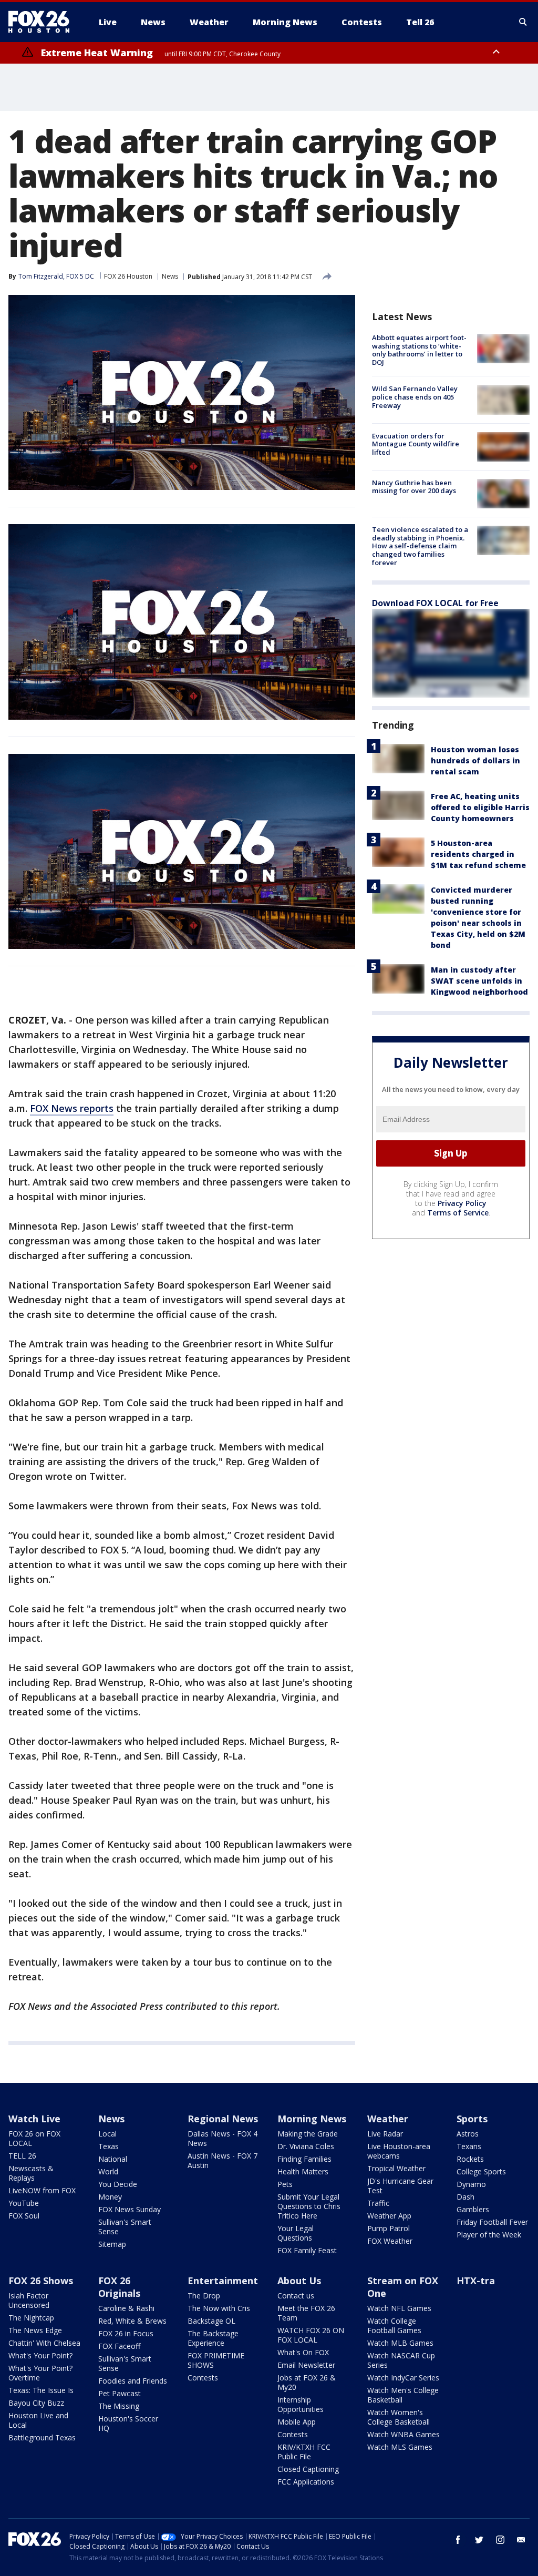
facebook (458, 2540)
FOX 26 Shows (41, 2281)
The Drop (204, 2296)
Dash (465, 2197)
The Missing (119, 2406)
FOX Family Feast (307, 2250)
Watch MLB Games (400, 2343)
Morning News (312, 2119)
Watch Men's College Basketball (403, 2395)
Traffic (378, 2203)
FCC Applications (306, 2482)
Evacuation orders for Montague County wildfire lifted (416, 444)
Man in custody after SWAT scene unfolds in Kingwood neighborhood (479, 981)
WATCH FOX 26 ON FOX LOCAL (311, 2335)
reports (97, 1108)
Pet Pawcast (120, 2393)
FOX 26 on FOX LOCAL (34, 2138)
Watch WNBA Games (403, 2434)
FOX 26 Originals (119, 2287)
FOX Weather (390, 2241)
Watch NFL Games (399, 2308)
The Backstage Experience (213, 2338)
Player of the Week (489, 2235)
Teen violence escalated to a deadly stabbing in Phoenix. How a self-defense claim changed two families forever (420, 546)
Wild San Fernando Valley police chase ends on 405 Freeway (415, 397)
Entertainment (223, 2281)
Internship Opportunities (301, 2404)
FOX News (55, 1108)
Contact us (296, 2296)
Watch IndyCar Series (403, 2378)
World (108, 2171)
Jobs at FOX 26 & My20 (307, 2382)
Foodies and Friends (133, 2381)
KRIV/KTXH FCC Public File (304, 2452)
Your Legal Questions (296, 2233)
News (170, 276)
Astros (468, 2134)
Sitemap (112, 2244)
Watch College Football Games (394, 2325)
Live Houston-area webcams (399, 2151)
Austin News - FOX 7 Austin (223, 2160)
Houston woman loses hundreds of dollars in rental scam (475, 760)
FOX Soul (24, 2216)
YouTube (24, 2203)
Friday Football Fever (492, 2222)
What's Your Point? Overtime (40, 2373)
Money (110, 2197)
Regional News (223, 2119)
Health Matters (303, 2171)
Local (107, 2134)
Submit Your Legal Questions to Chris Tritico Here (309, 2206)
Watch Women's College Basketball (399, 2417)
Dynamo (471, 2184)
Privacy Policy (462, 1203)
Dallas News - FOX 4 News (223, 2138)
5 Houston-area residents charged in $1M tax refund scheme (478, 854)
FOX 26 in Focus (126, 2333)
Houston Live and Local (38, 2420)
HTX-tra (476, 2281)
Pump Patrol (389, 2228)
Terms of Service (458, 1213)
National (113, 2159)
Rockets (470, 2159)
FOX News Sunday (130, 2209)
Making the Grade (308, 2134)
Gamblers (473, 2209)
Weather (388, 2119)
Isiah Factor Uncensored (29, 2300)
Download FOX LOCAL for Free (435, 603)
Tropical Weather (396, 2168)
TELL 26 (22, 2156)
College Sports (481, 2171)
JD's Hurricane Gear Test (400, 2186)
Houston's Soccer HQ (128, 2423)
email (521, 2540)
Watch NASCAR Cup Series (401, 2360)
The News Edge (35, 2330)
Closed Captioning (308, 2469)
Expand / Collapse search (523, 22)
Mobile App (297, 2422)
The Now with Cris (219, 2308)
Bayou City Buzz (36, 2403)
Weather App (389, 2216)
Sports (472, 2119)
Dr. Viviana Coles (306, 2146)
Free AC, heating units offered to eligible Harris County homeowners (480, 807)
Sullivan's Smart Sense (125, 2227)
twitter (479, 2540)
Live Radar (385, 2134)
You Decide (118, 2184)
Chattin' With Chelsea (44, 2343)
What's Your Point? (40, 2355)
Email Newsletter (306, 2365)
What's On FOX (303, 2352)
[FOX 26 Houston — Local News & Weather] (43, 22)
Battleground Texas (42, 2437)
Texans (469, 2146)
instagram (500, 2540)
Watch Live (34, 2119)
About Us (299, 2281)
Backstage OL (211, 2321)
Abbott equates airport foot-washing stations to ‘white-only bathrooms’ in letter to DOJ (419, 350)
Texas (108, 2146)
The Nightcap (31, 2318)
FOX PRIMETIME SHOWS (216, 2360)
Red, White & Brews (132, 2321)
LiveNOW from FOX (42, 2190)
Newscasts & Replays (31, 2173)
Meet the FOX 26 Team (306, 2313)
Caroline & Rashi (126, 2308)
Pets (285, 2184)
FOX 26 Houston (128, 276)
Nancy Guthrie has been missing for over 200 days (414, 487)
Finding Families (304, 2159)
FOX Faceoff (119, 2346)
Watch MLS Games (400, 2447)
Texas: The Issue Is (41, 2390)
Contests (203, 2378)
